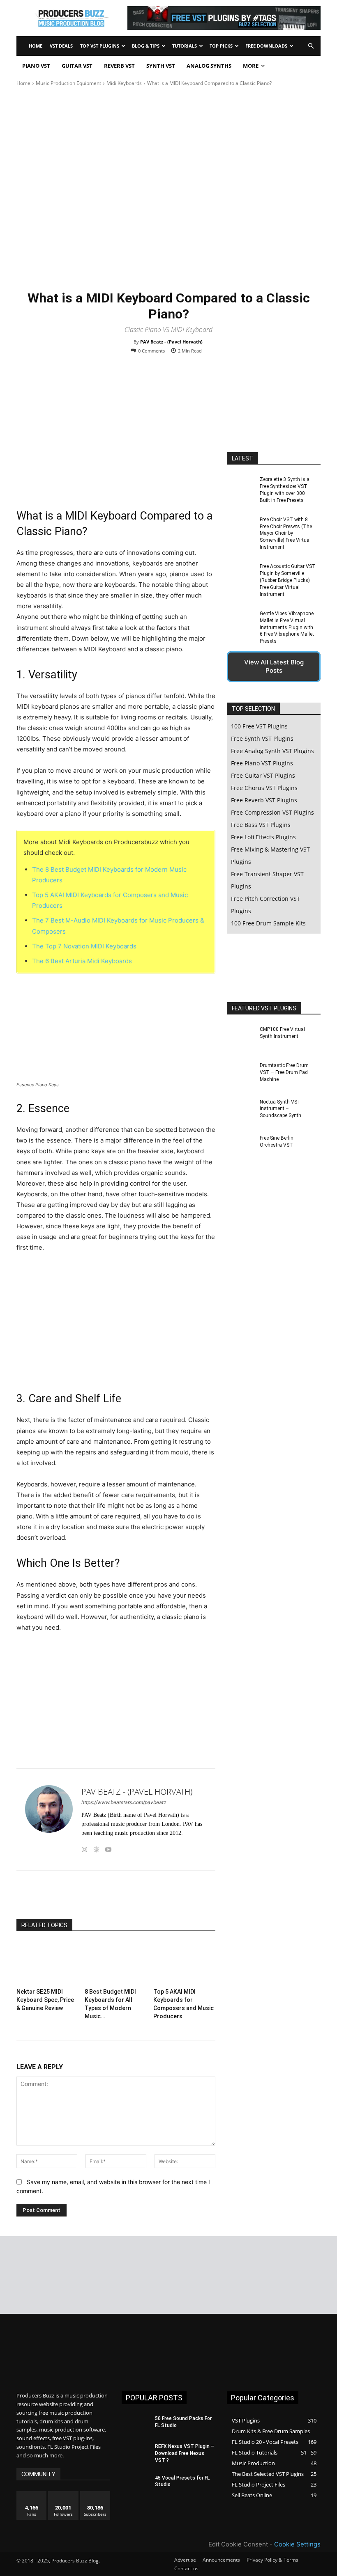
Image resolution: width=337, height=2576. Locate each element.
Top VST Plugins (100, 46)
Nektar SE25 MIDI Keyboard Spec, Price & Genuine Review (45, 2000)
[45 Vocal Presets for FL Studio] (136, 2484)
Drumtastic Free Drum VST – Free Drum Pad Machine (284, 1072)
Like (32, 2494)
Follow (63, 2494)
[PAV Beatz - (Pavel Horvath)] (49, 1819)
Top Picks (221, 46)
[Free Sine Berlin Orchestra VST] (241, 1148)
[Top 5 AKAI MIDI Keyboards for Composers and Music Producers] (184, 1963)
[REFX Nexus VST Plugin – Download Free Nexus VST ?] (136, 2453)
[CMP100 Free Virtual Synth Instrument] (241, 1039)
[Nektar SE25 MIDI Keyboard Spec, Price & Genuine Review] (47, 1963)
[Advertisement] (116, 438)
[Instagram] (84, 1848)
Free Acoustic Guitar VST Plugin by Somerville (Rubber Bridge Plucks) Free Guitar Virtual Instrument (288, 580)
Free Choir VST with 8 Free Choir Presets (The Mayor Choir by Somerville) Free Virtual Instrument (286, 533)
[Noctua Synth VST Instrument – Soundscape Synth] (241, 1111)
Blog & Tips (146, 46)
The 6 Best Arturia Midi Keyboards (82, 961)
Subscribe (95, 2494)
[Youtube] (108, 1848)
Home (36, 46)
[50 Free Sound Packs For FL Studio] (136, 2425)
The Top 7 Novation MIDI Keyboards (84, 946)
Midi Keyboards (124, 83)
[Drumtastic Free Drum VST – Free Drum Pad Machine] (241, 1075)
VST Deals (61, 46)
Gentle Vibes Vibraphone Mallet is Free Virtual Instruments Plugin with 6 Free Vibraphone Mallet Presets (287, 627)
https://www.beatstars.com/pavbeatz (124, 1802)
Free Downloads (266, 46)
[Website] (96, 1848)
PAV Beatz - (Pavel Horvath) (171, 342)
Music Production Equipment (68, 83)
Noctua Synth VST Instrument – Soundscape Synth (280, 1109)
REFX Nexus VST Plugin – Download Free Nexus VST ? (185, 2453)
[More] (171, 1898)
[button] (311, 46)
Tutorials (185, 46)
